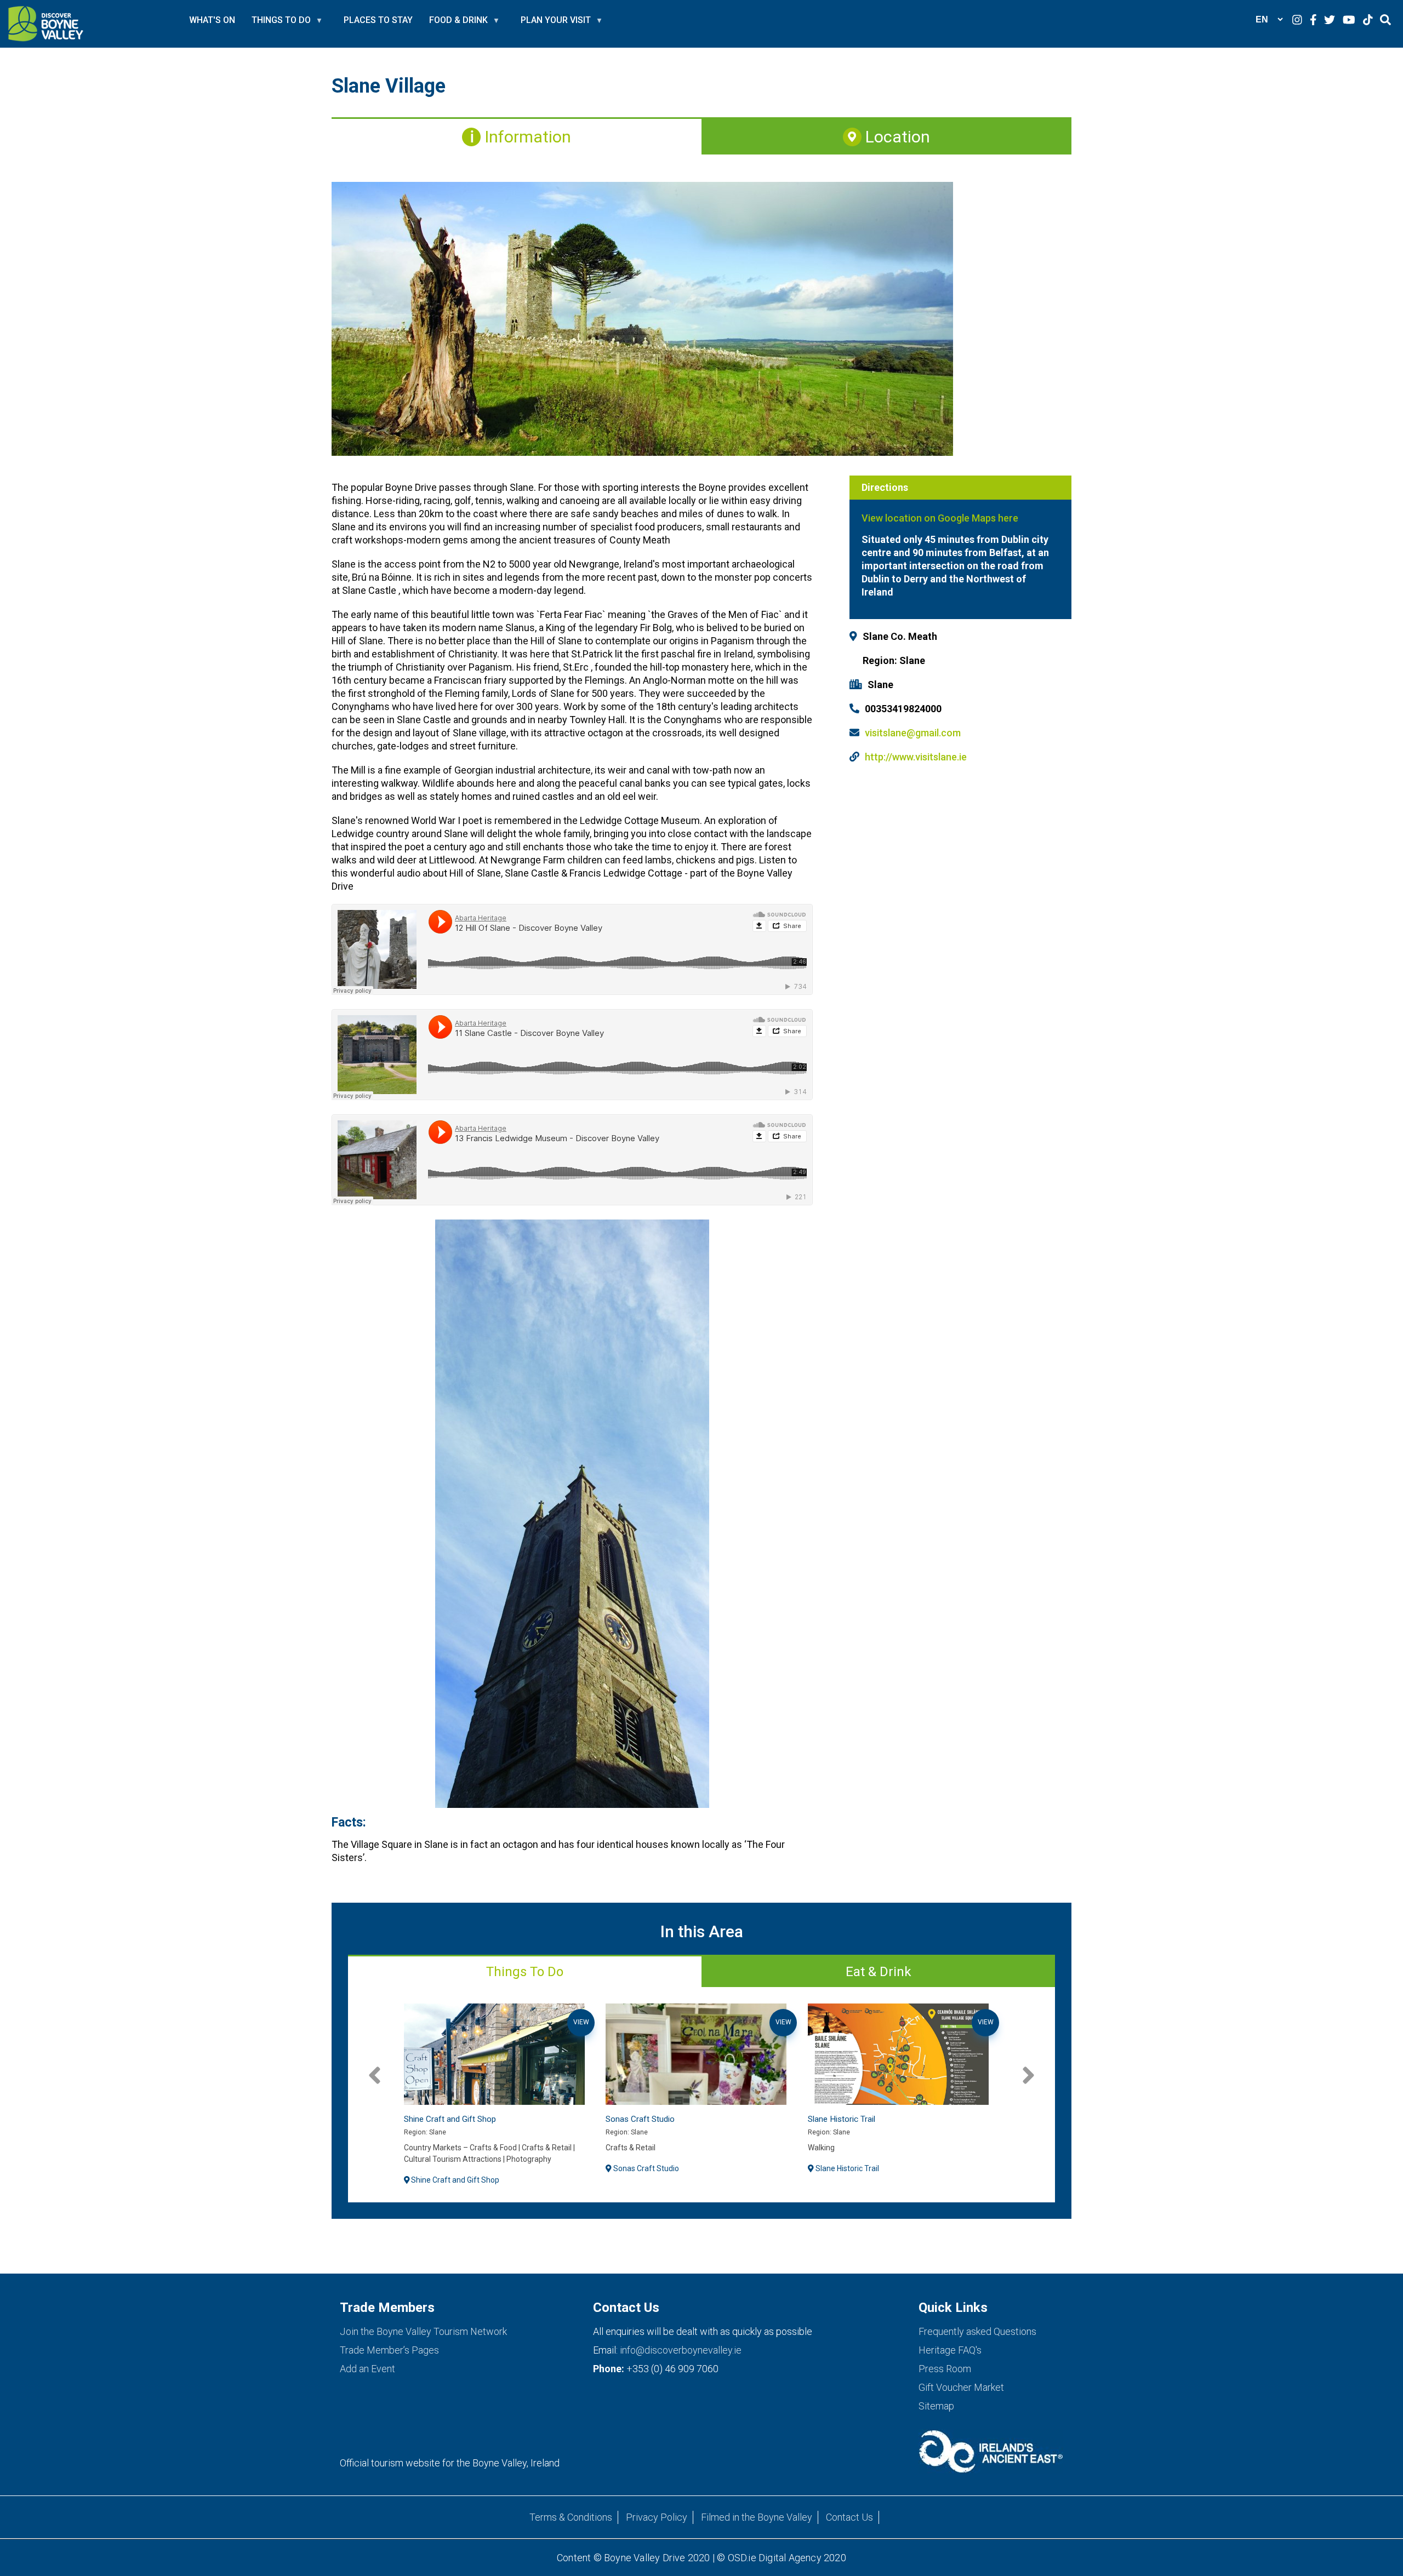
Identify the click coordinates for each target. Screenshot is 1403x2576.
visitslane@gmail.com (913, 733)
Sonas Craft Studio (438, 2119)
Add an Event (367, 2369)
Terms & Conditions (571, 2517)
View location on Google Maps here (941, 518)
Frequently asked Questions (977, 2331)
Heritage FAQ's (950, 2350)
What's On (212, 20)
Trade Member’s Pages (389, 2350)
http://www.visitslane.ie (916, 757)
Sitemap (936, 2406)
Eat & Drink (879, 1972)
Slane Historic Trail (639, 2119)
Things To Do (525, 1972)
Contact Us (849, 2517)
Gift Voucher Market (961, 2387)
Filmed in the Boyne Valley (757, 2517)
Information (526, 137)
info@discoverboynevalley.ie (681, 2350)
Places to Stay (378, 20)
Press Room (945, 2369)
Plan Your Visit (556, 25)
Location (896, 137)
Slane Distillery (834, 2119)
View (581, 2022)
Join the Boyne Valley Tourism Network (423, 2331)
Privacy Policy (657, 2517)
